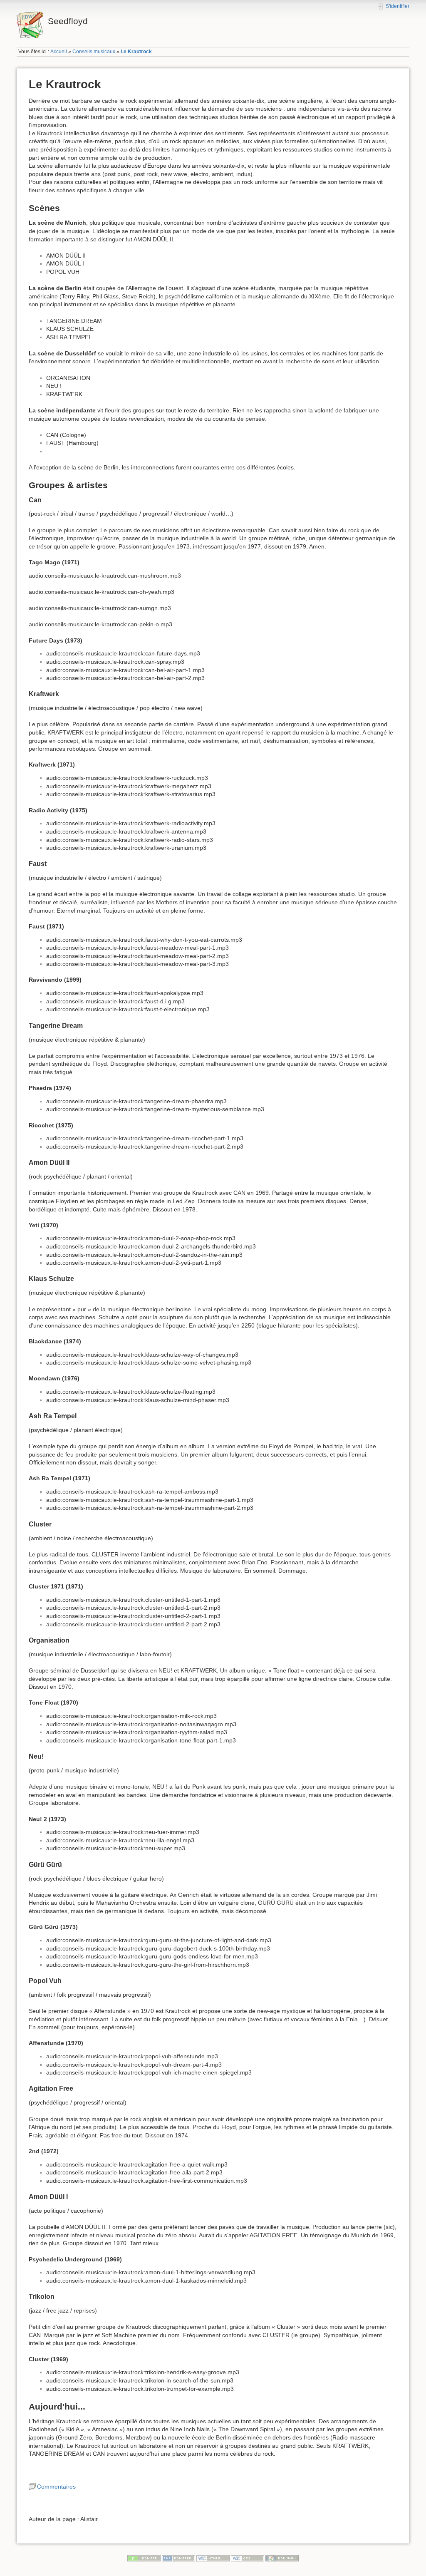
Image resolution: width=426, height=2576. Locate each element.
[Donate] (144, 2558)
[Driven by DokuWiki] (282, 2558)
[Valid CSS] (248, 2558)
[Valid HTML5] (213, 2558)
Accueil (59, 52)
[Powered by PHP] (178, 2558)
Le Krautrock (136, 52)
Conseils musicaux (94, 52)
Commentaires (56, 2487)
